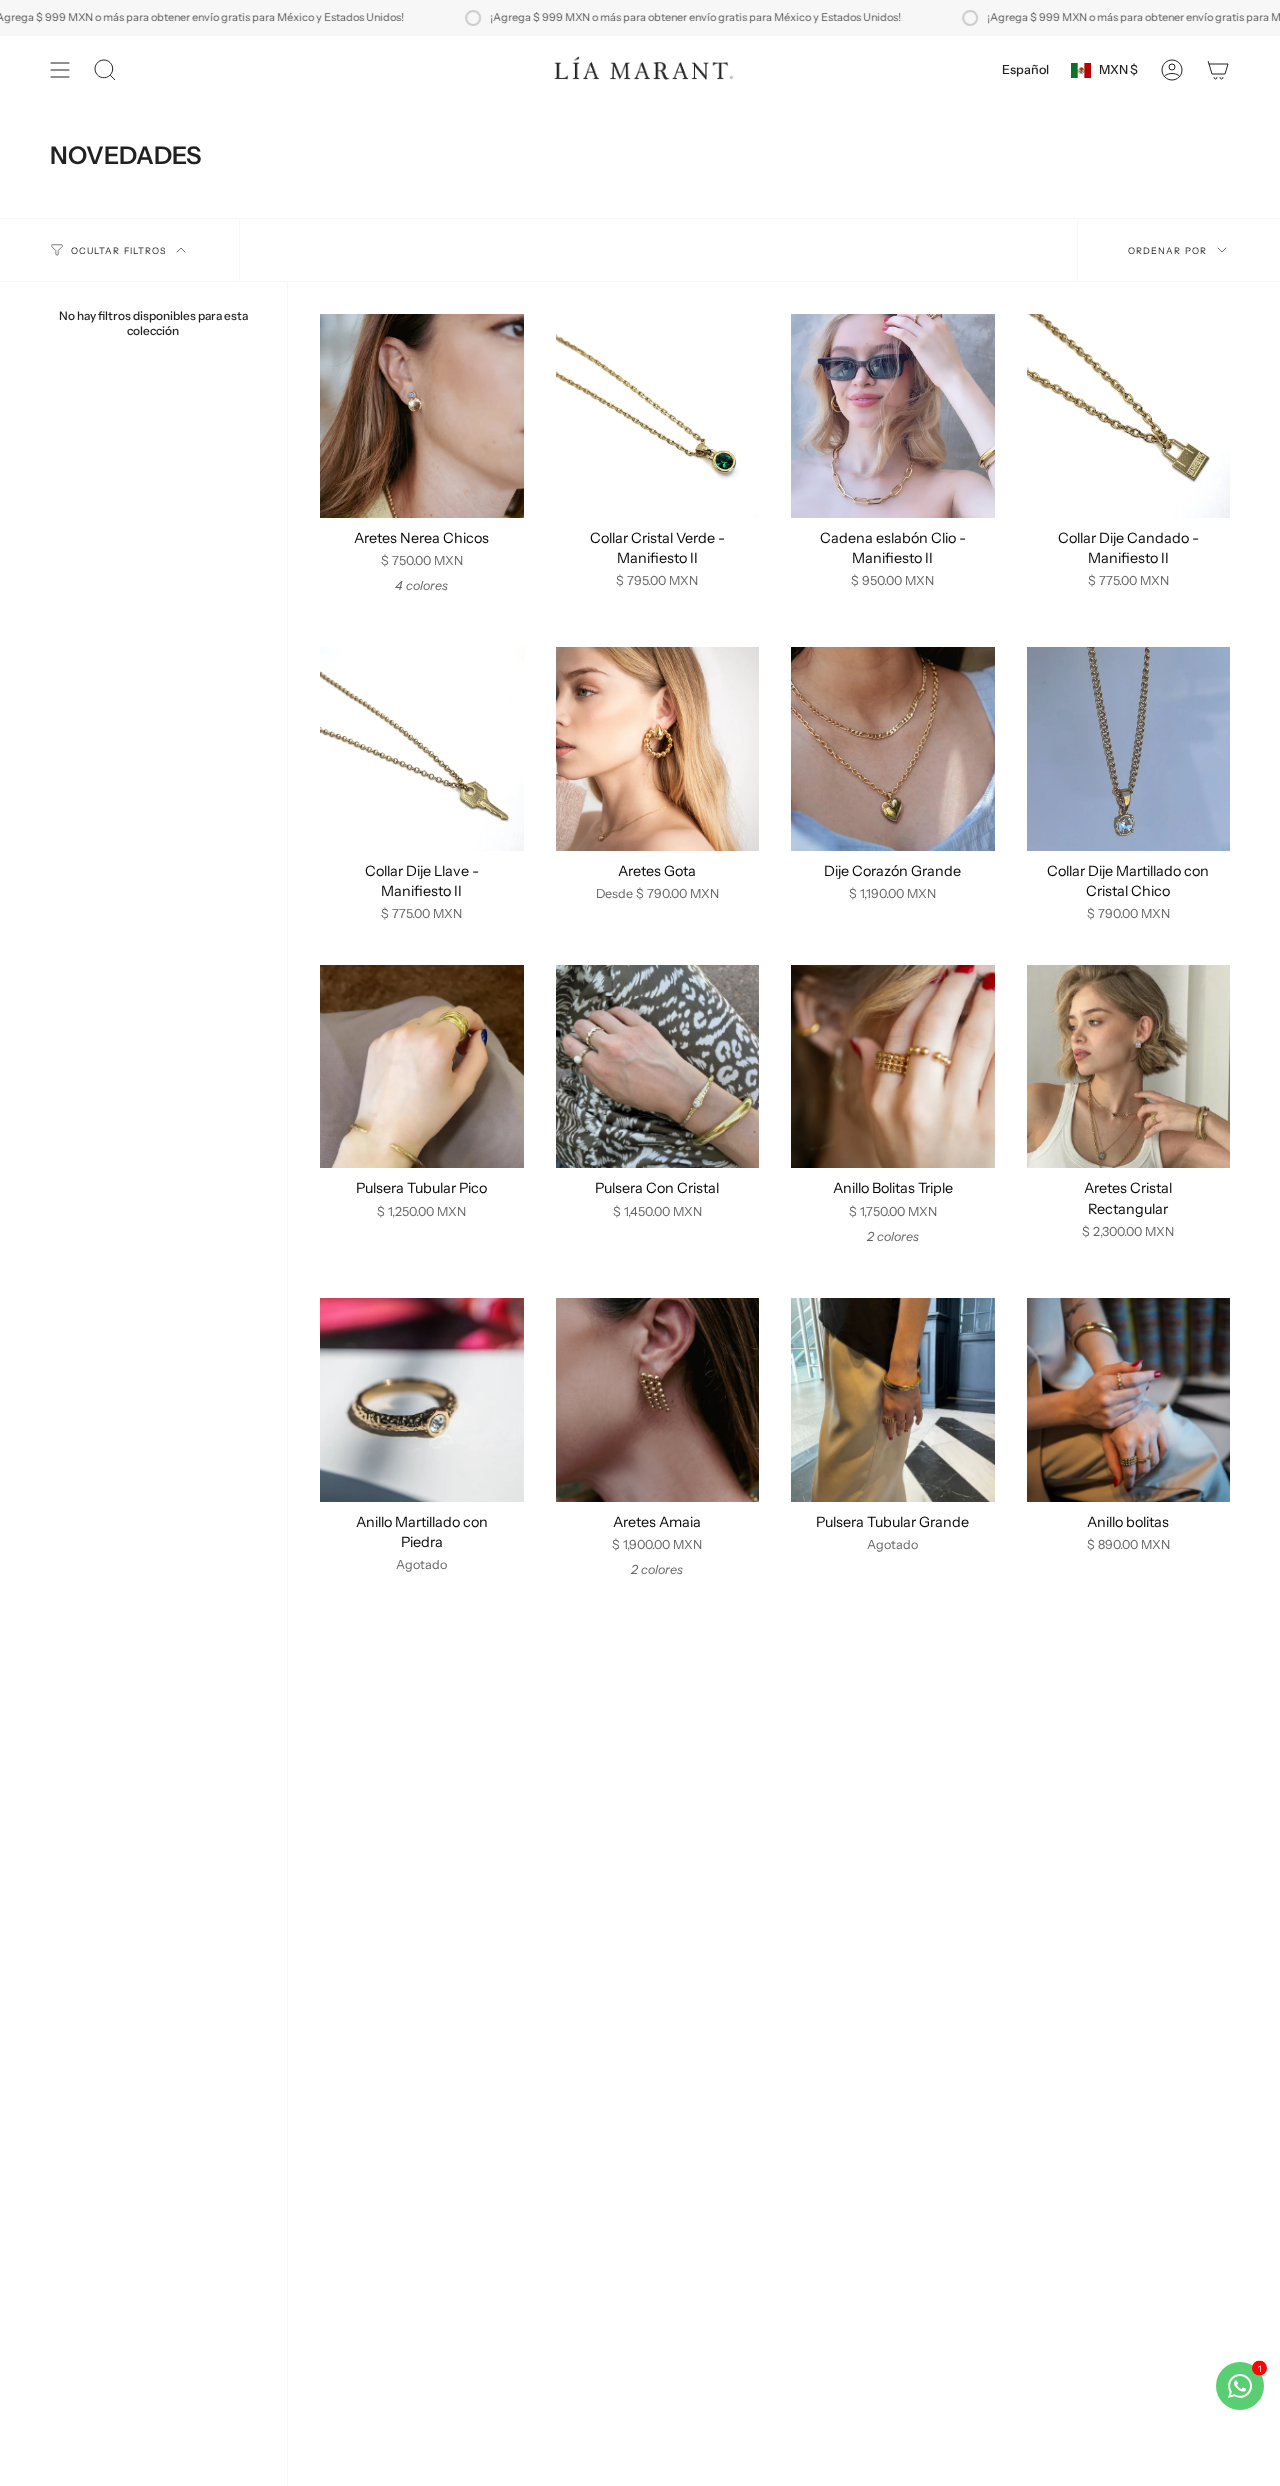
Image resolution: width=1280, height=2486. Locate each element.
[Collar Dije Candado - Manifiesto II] (1129, 416)
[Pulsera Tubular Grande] (893, 1400)
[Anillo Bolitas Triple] (893, 1067)
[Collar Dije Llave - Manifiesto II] (422, 749)
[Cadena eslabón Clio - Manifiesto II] (893, 416)
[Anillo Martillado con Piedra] (422, 1400)
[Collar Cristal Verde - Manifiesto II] (658, 416)
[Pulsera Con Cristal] (658, 1067)
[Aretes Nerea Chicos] (422, 416)
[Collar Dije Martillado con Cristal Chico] (1129, 749)
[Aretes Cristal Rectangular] (1129, 1067)
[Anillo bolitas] (1129, 1400)
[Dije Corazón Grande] (893, 749)
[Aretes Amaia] (658, 1400)
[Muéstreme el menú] (60, 70)
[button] (105, 70)
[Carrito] (1218, 70)
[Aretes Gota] (658, 749)
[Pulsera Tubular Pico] (422, 1067)
